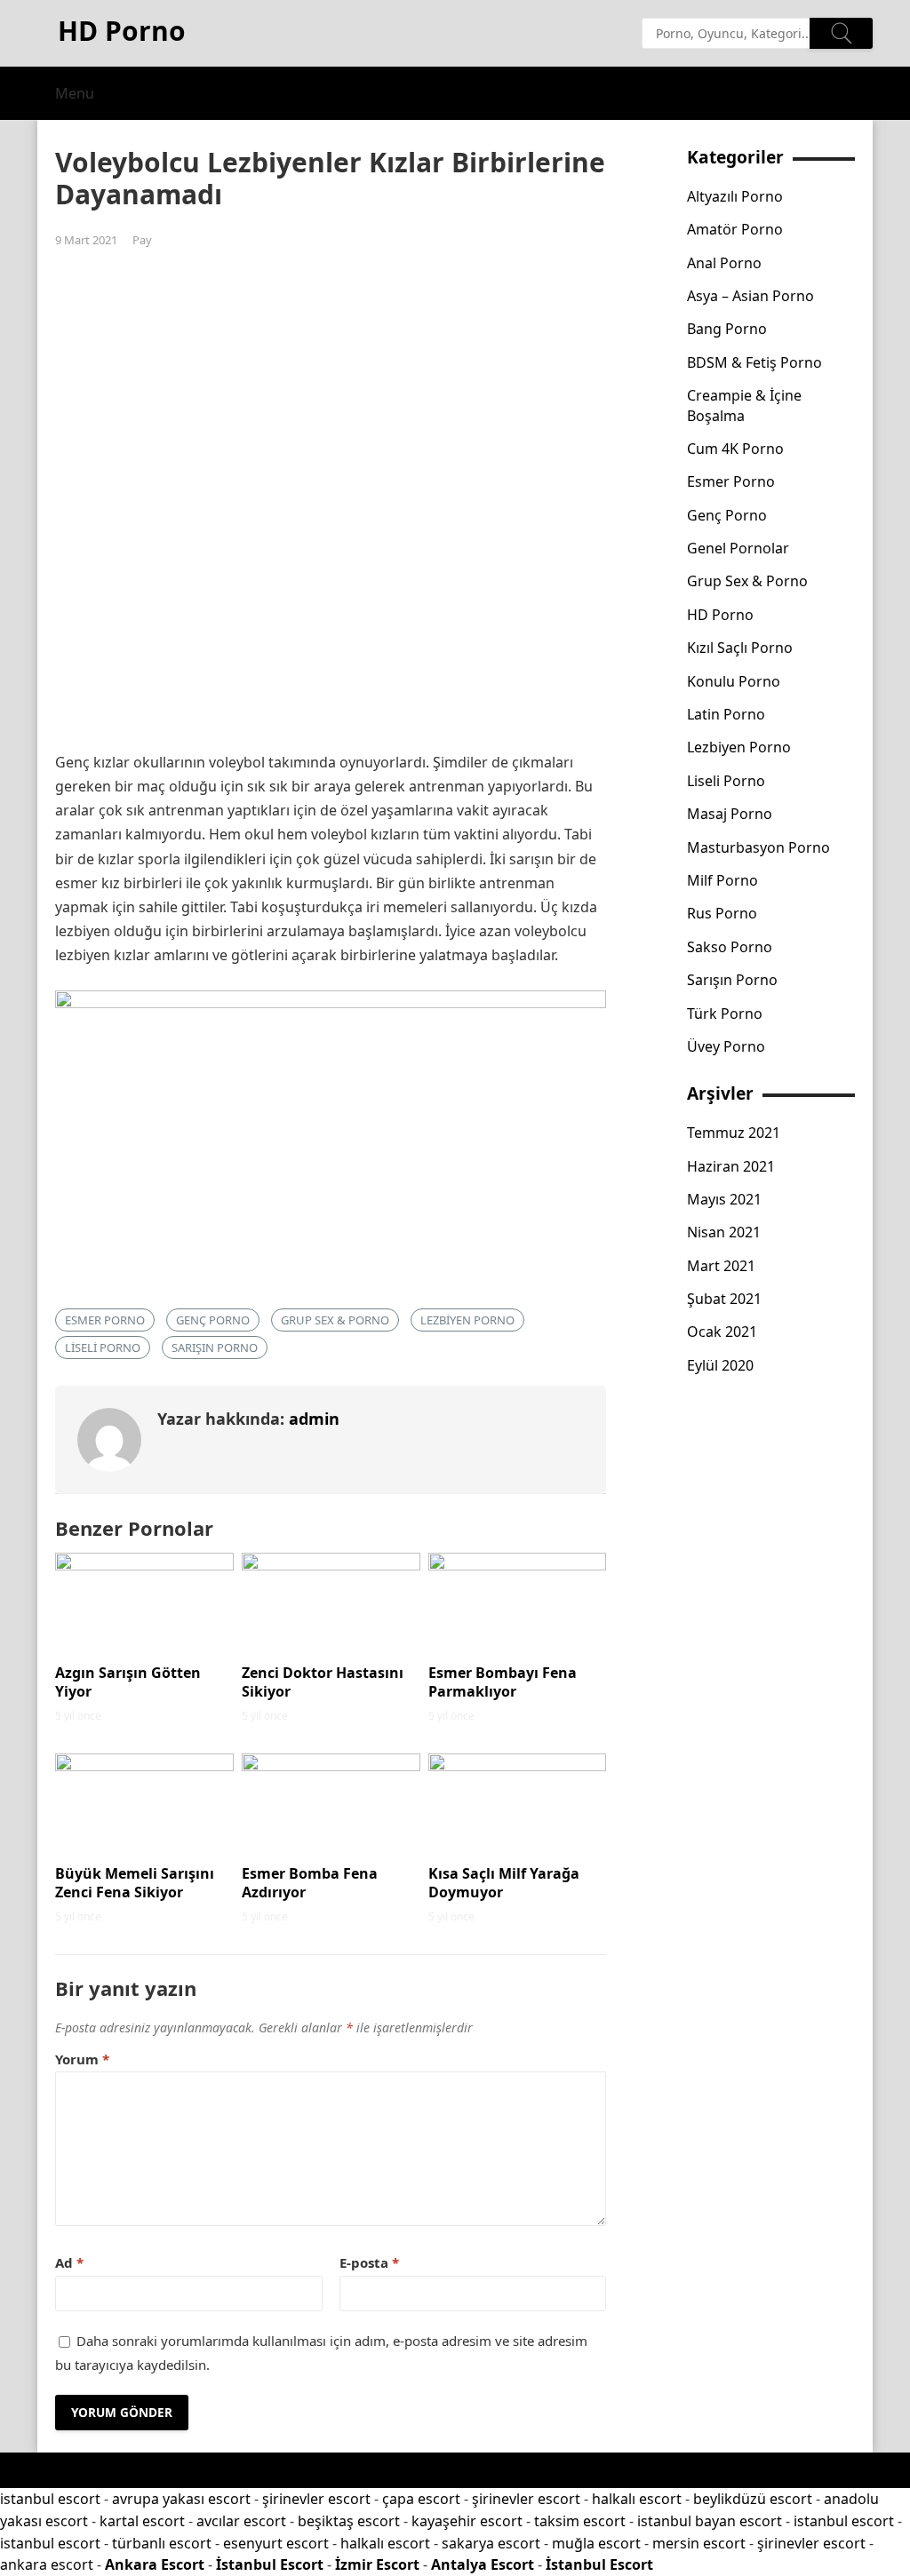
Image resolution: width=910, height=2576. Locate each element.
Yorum (82, 2059)
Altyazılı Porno (735, 196)
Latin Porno (726, 714)
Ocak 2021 (722, 1332)
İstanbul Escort (270, 2564)
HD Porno (720, 615)
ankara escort (47, 2564)
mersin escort (699, 2543)
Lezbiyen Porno (467, 1320)
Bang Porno (727, 329)
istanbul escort (50, 2499)
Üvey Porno (726, 1046)
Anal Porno (724, 263)
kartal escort (142, 2521)
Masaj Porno (730, 814)
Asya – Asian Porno (750, 296)
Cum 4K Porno (735, 449)
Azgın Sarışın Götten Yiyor (128, 1682)
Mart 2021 (721, 1266)
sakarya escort (491, 2543)
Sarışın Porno (215, 1348)
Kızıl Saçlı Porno (740, 648)
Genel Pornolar (738, 548)
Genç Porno (213, 1320)
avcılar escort (241, 2521)
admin (314, 1419)
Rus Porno (722, 913)
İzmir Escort (377, 2564)
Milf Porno (722, 880)
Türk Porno (725, 1014)
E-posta (369, 2262)
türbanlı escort (162, 2543)
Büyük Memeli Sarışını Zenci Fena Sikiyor (135, 1883)
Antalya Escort (483, 2564)
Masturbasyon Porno (758, 847)
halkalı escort (637, 2499)
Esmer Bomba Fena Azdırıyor (310, 1883)
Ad (69, 2262)
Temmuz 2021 (734, 1133)
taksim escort (580, 2521)
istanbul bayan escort (710, 2521)
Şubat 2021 (724, 1299)
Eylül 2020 (720, 1365)
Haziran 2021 (731, 1166)
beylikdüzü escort (753, 2499)
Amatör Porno (735, 229)
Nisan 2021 (724, 1232)
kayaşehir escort (467, 2521)
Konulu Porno (734, 681)
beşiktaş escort (349, 2521)
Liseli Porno (103, 1348)
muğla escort (596, 2543)
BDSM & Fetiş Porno (754, 362)
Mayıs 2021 (724, 1199)
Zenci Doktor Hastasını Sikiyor (323, 1682)
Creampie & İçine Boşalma (744, 405)
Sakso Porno (730, 947)
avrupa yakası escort (181, 2499)
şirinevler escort (316, 2499)
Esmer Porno (105, 1320)
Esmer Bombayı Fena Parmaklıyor (503, 1682)
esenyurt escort (276, 2543)
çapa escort (421, 2499)
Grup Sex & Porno (335, 1320)
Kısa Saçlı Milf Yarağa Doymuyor (504, 1883)
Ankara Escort (155, 2564)
